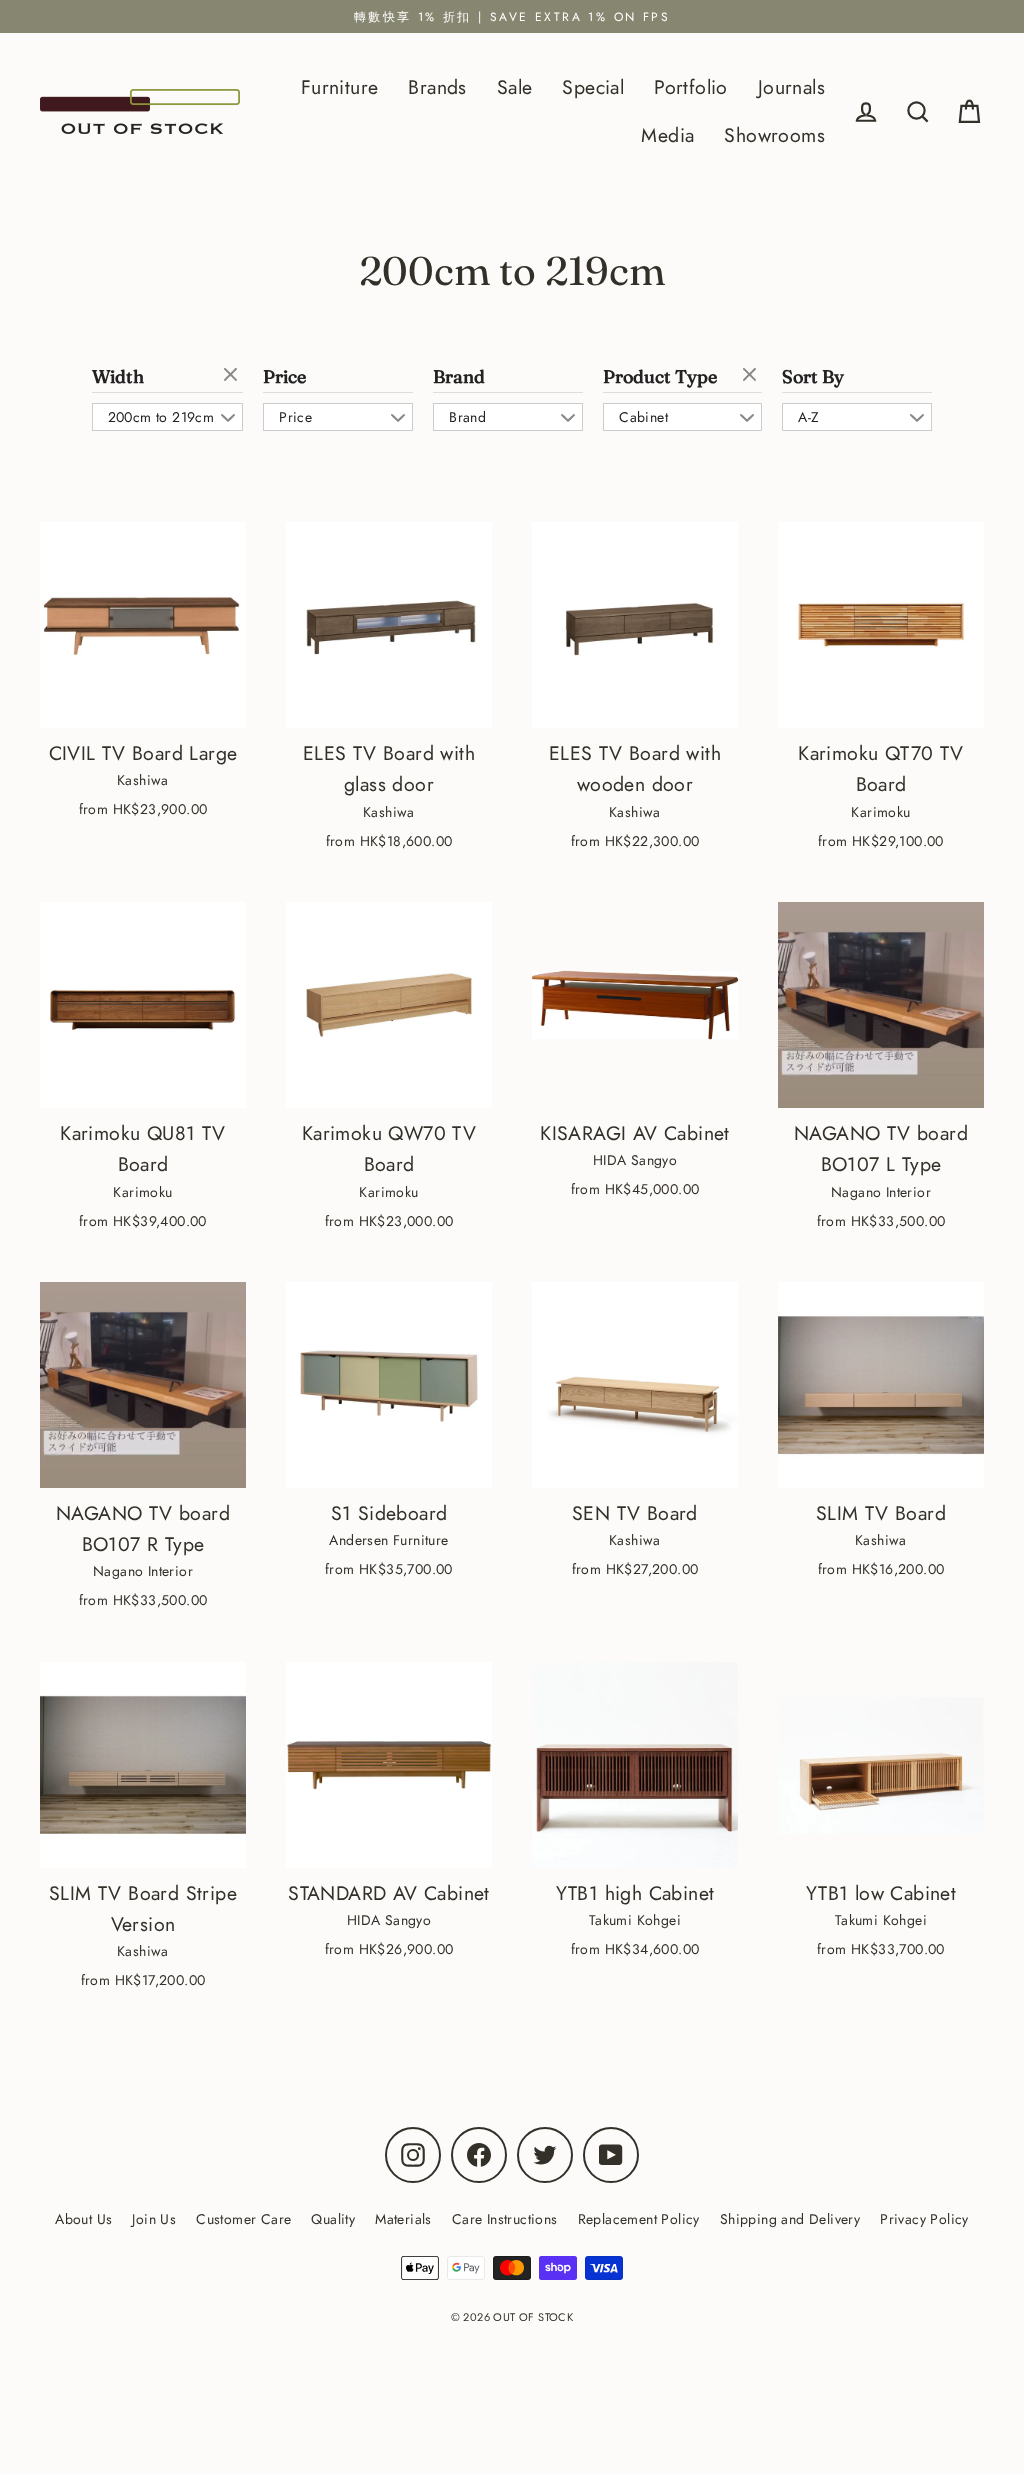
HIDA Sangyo (635, 1160)
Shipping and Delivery (790, 2219)
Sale (515, 87)
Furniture (340, 87)
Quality (333, 2219)
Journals (791, 87)
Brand (459, 377)
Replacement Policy (639, 2219)
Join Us (154, 2219)
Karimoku (880, 812)
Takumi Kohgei (635, 1920)
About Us (83, 2219)
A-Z (808, 417)
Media (667, 135)
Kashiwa (143, 780)
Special (593, 87)
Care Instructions (505, 2219)
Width (118, 377)
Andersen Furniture (388, 1540)
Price (284, 377)
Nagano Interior (881, 1192)
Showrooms (774, 135)
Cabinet (643, 417)
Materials (403, 2219)
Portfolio (691, 87)
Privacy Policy (924, 2219)
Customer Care (243, 2219)
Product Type (660, 377)
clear (233, 376)
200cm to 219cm (161, 417)
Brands (437, 87)
